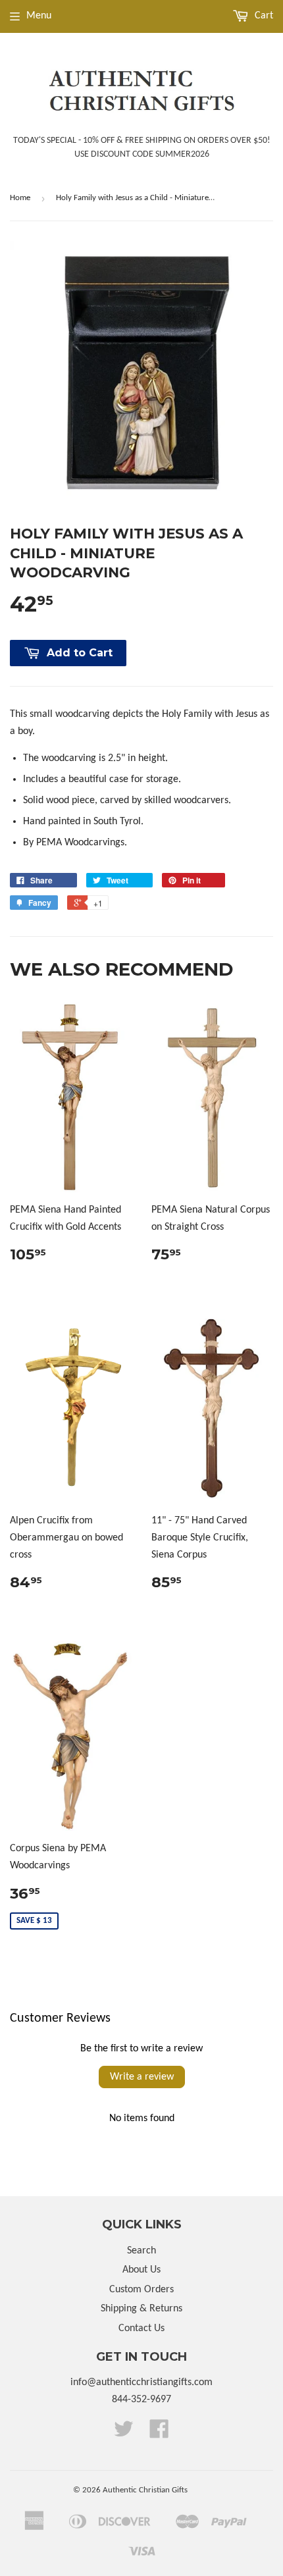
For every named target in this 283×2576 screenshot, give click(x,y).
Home (20, 198)
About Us (141, 2270)
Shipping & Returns (141, 2309)
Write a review (142, 2077)
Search (141, 2251)
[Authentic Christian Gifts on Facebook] (159, 2434)
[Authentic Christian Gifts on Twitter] (124, 2434)
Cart (263, 16)
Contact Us (141, 2328)
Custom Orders (141, 2290)
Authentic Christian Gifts (145, 2490)
